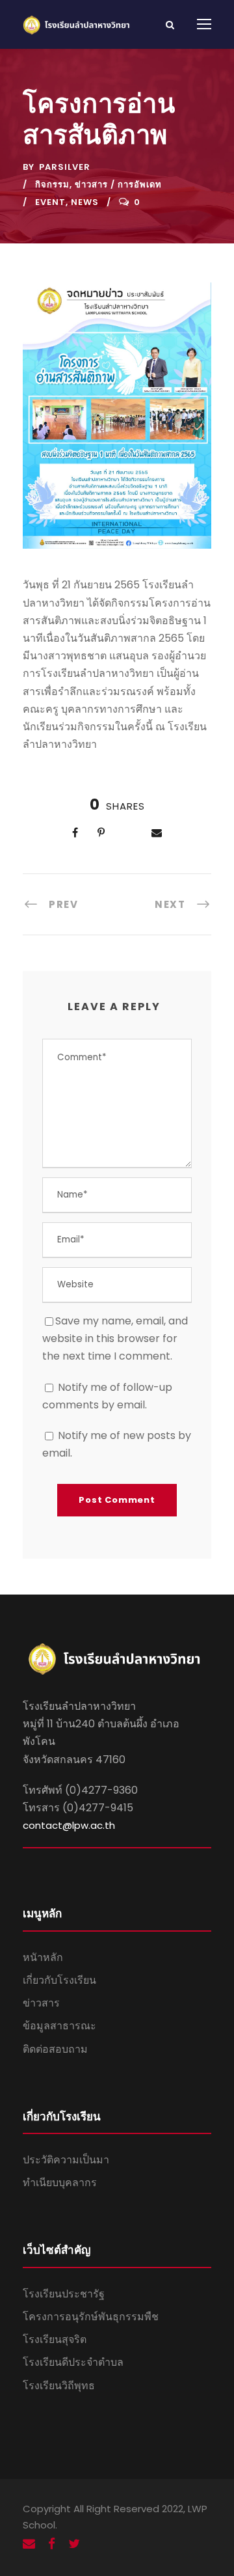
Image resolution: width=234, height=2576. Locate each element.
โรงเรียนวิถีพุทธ (59, 2386)
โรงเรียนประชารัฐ (64, 2294)
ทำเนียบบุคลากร (60, 2183)
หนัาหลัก (43, 1957)
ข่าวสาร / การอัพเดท (118, 185)
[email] (29, 2544)
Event (50, 202)
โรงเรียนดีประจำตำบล (73, 2362)
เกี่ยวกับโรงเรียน (59, 1980)
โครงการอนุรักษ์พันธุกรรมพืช (91, 2317)
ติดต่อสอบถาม (55, 2049)
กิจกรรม (52, 185)
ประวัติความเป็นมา (66, 2160)
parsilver (65, 167)
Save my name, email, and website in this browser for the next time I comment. (115, 1338)
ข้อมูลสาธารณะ (59, 2026)
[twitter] (74, 2544)
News (85, 202)
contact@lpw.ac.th (69, 1825)
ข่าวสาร (41, 2003)
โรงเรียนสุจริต (55, 2339)
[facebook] (52, 2544)
